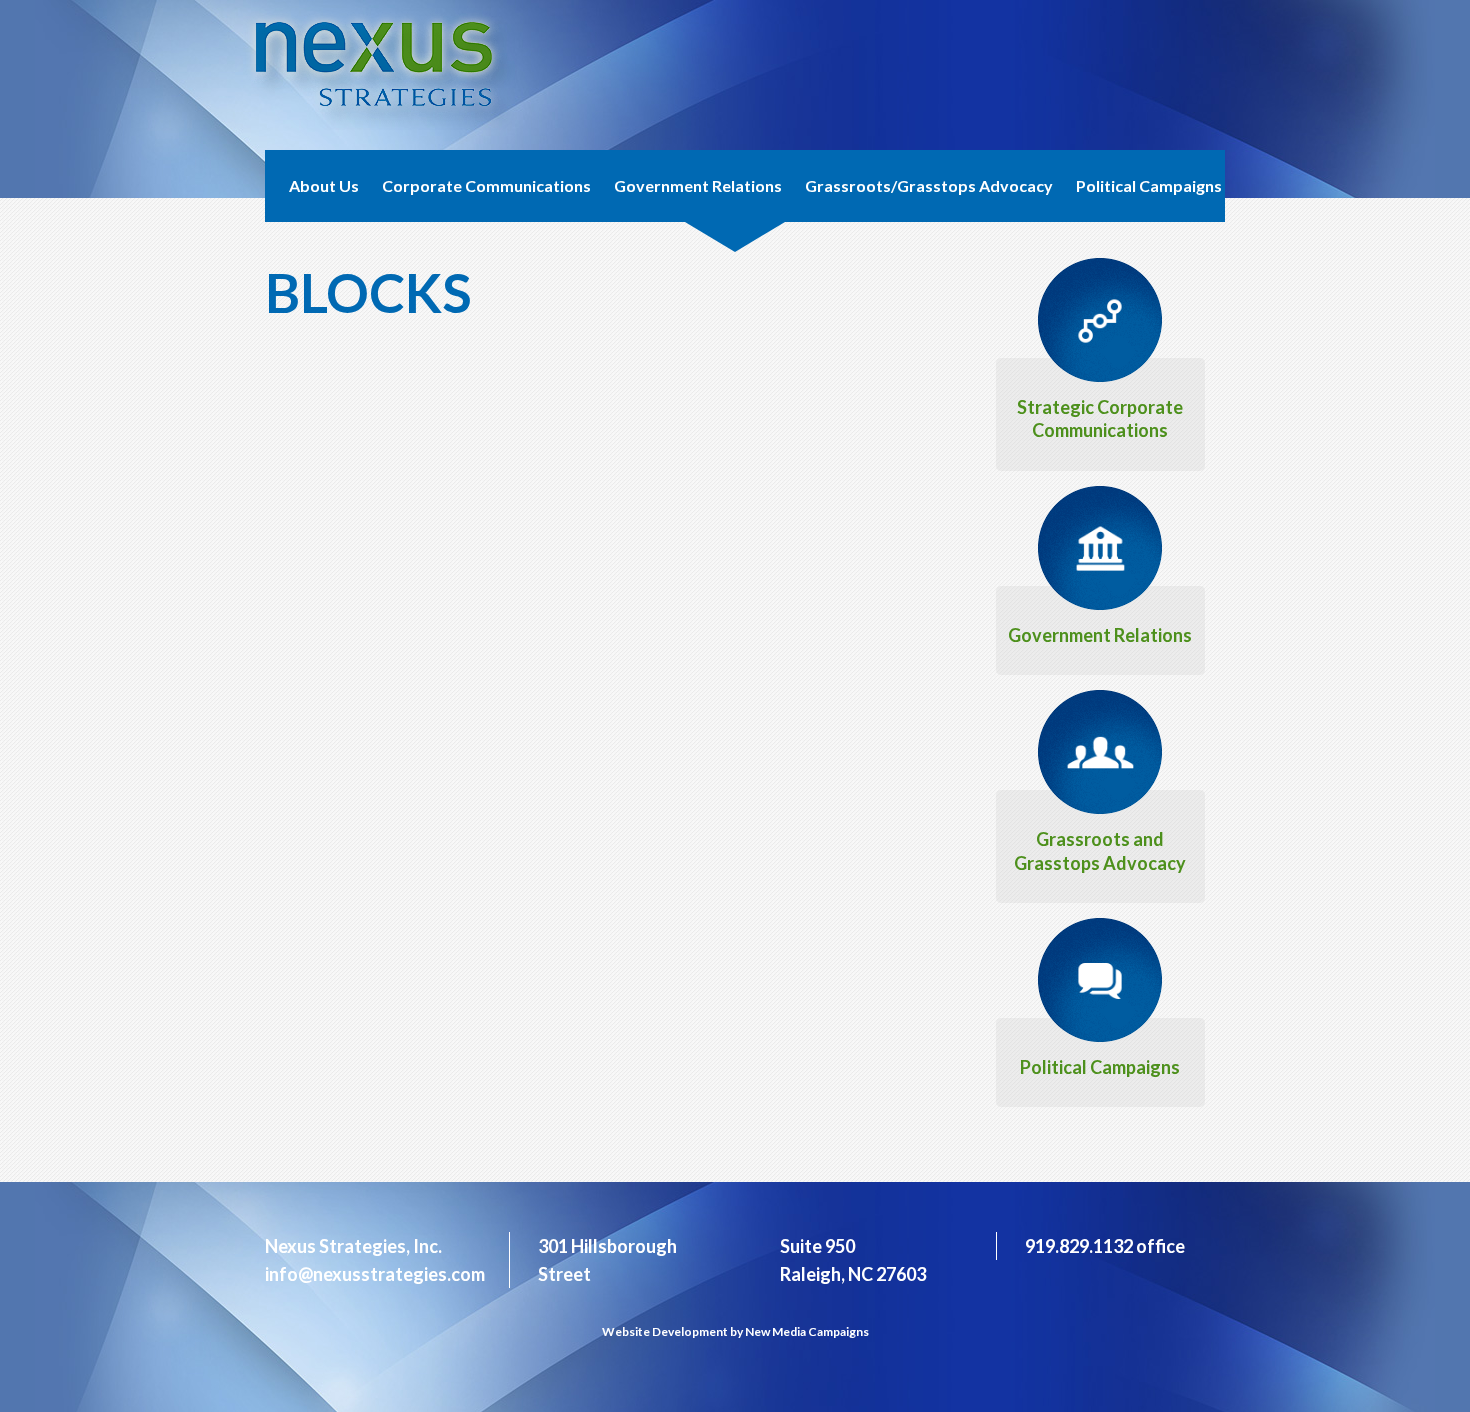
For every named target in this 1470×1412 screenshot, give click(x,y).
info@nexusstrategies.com (375, 1274)
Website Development (665, 1331)
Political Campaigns (1149, 185)
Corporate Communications (486, 185)
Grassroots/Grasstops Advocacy (929, 185)
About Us (324, 185)
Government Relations (698, 185)
